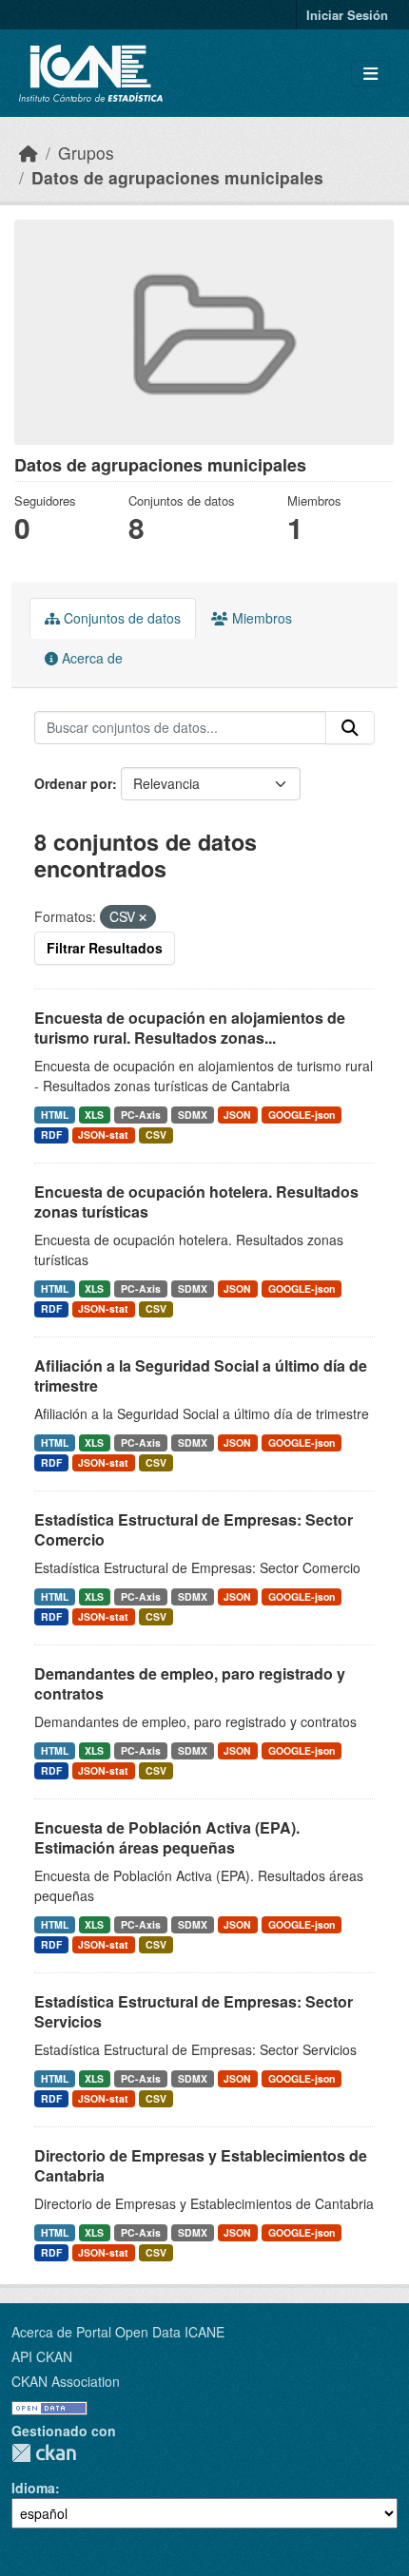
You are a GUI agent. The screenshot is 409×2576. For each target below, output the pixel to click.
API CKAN (42, 2356)
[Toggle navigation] (370, 74)
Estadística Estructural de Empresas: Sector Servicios (194, 2011)
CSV (156, 1134)
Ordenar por (73, 783)
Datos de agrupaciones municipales (177, 177)
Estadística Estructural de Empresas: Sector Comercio (194, 1529)
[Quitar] (143, 917)
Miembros (260, 618)
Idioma (33, 2488)
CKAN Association (66, 2381)
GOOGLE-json (302, 1115)
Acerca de (90, 658)
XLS (94, 1115)
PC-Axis (141, 1115)
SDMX (193, 1115)
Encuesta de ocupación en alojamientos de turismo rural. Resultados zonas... (190, 1028)
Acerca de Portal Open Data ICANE (118, 2332)
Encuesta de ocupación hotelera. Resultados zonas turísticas (196, 1201)
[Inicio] (29, 153)
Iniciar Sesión (347, 15)
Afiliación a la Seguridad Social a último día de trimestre (201, 1375)
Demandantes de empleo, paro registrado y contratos (190, 1683)
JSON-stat (103, 1134)
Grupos (86, 153)
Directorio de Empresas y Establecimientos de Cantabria (201, 2165)
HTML (55, 1115)
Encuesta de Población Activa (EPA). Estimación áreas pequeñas (167, 1837)
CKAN (44, 2453)
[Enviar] (350, 728)
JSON (237, 1115)
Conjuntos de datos (120, 618)
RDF (51, 1134)
